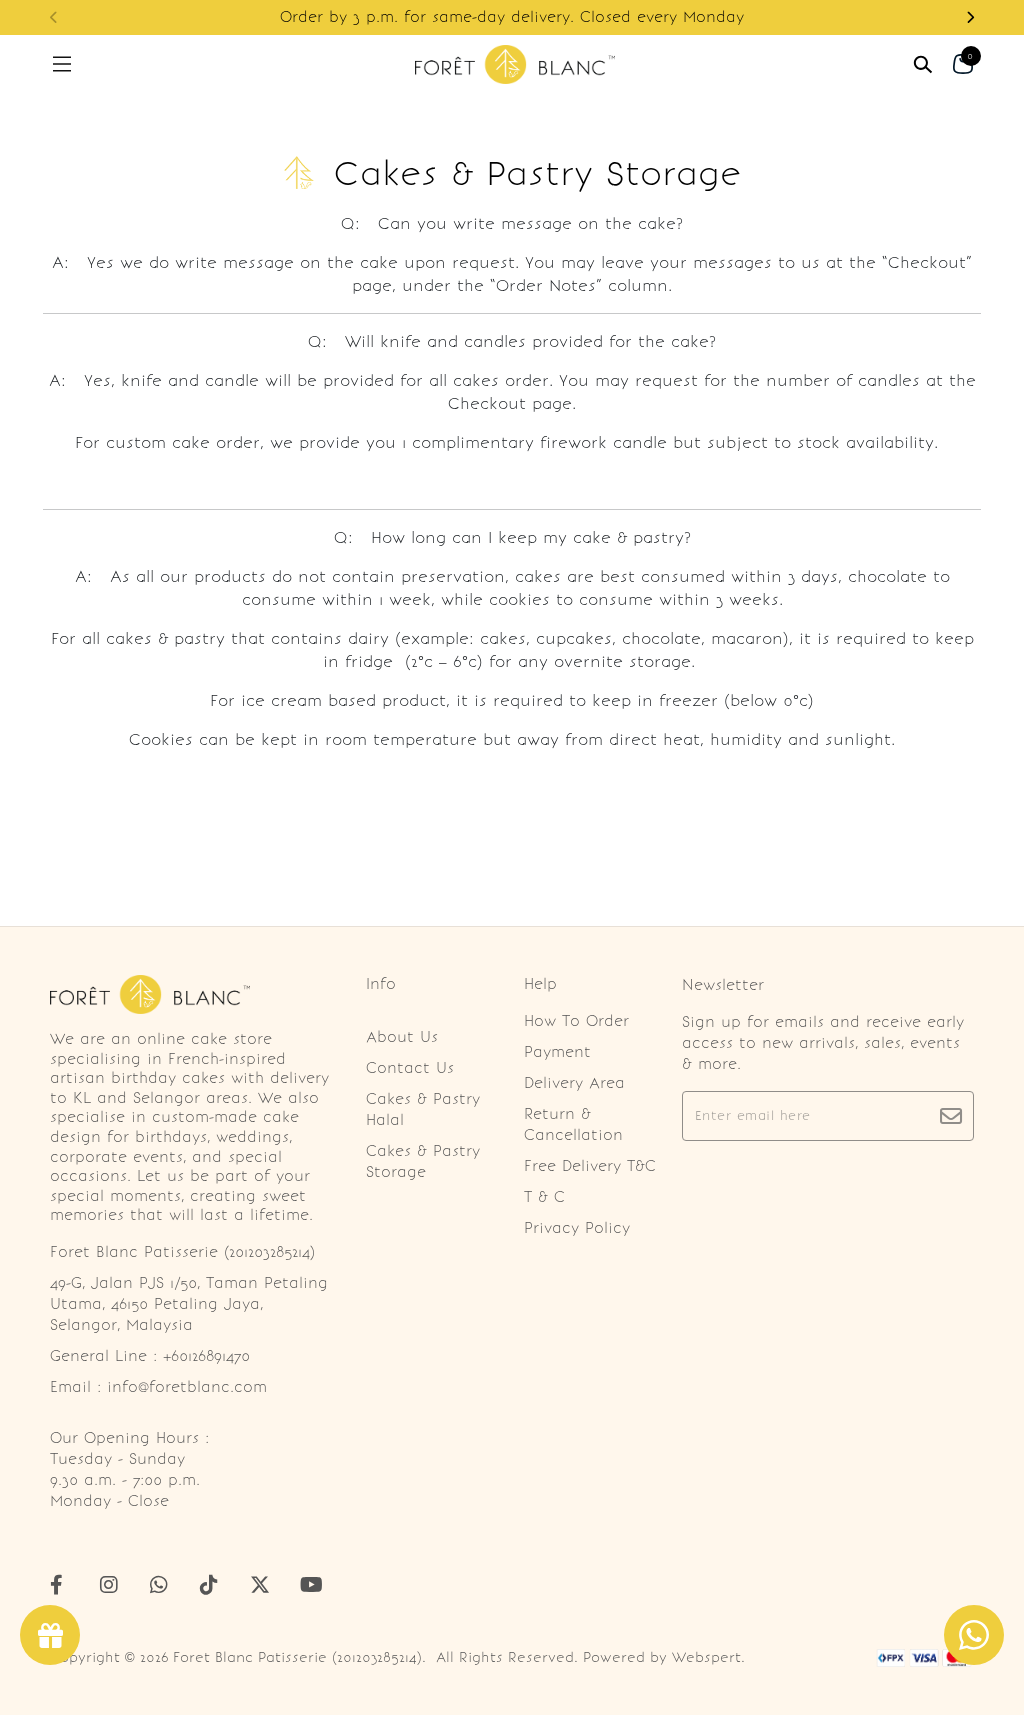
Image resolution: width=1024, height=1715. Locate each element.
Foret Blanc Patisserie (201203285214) (297, 1657)
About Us (402, 1037)
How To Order (576, 1021)
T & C (544, 1197)
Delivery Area (574, 1083)
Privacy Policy (577, 1228)
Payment (557, 1052)
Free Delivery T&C (590, 1166)
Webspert (706, 1657)
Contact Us (410, 1068)
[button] (970, 17)
